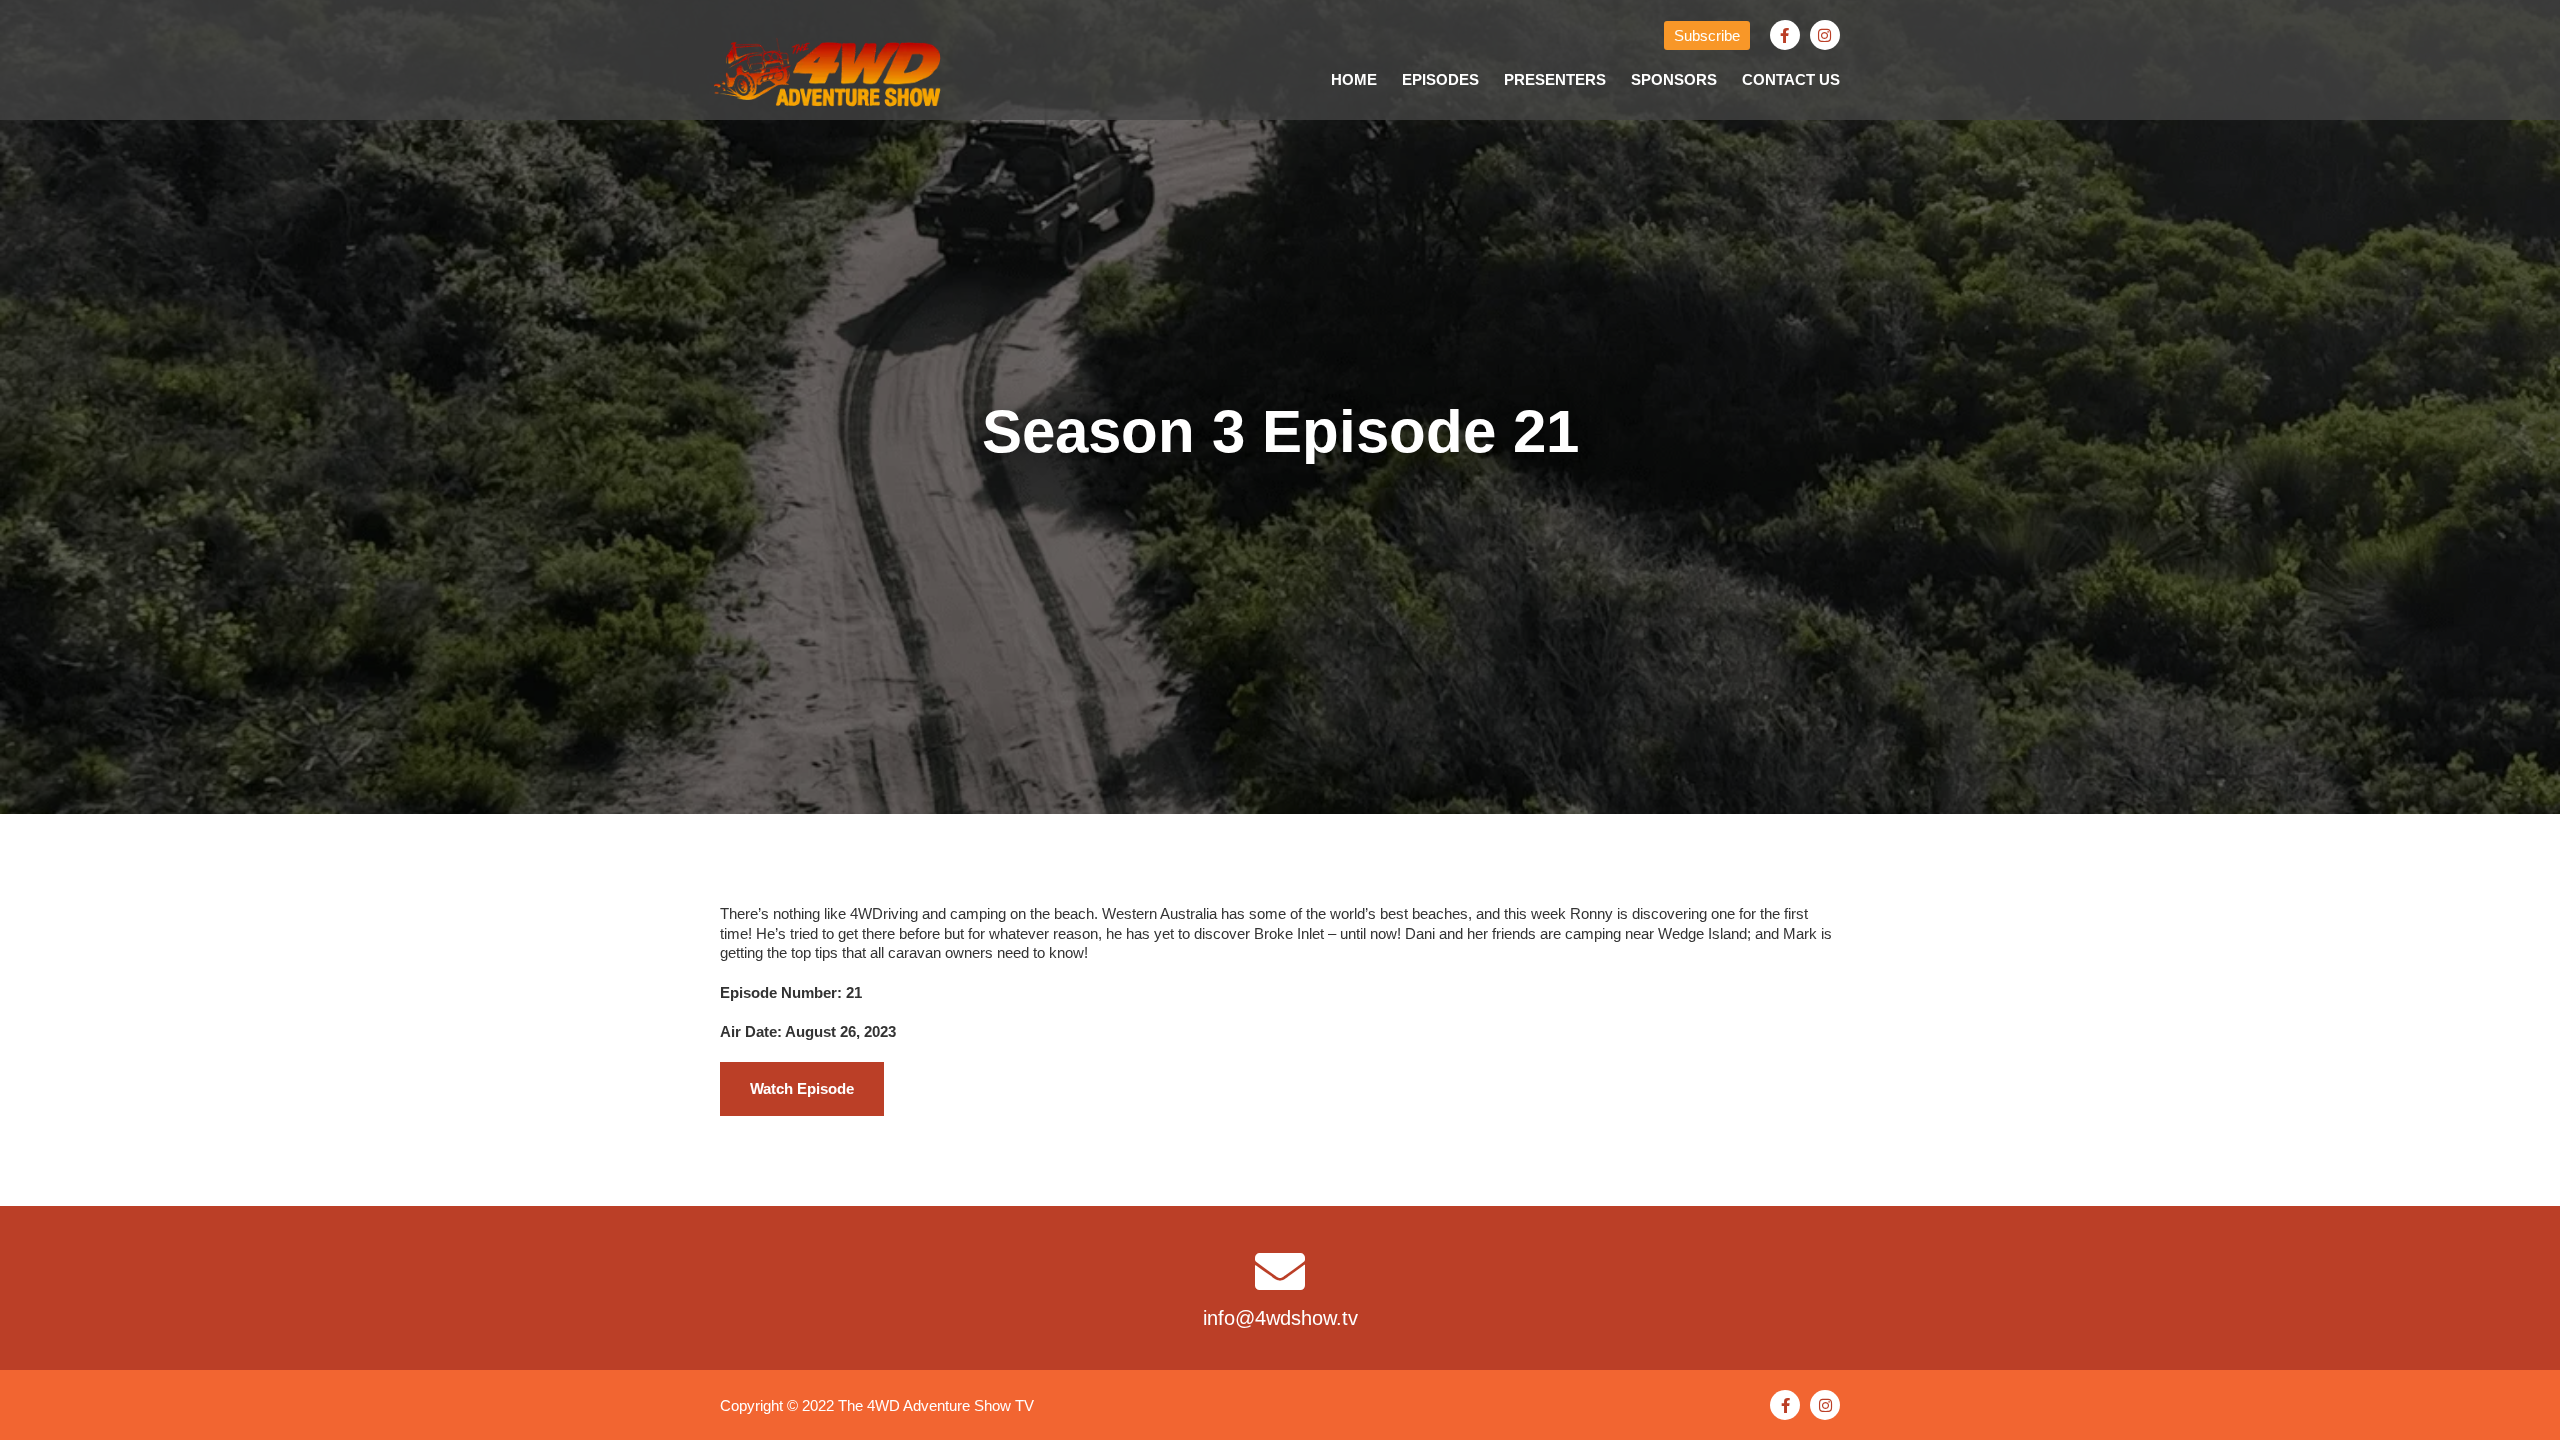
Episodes (1440, 79)
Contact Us (1791, 79)
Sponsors (1674, 79)
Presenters (1555, 79)
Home (1354, 79)
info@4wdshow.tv (1280, 1318)
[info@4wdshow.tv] (1280, 1271)
